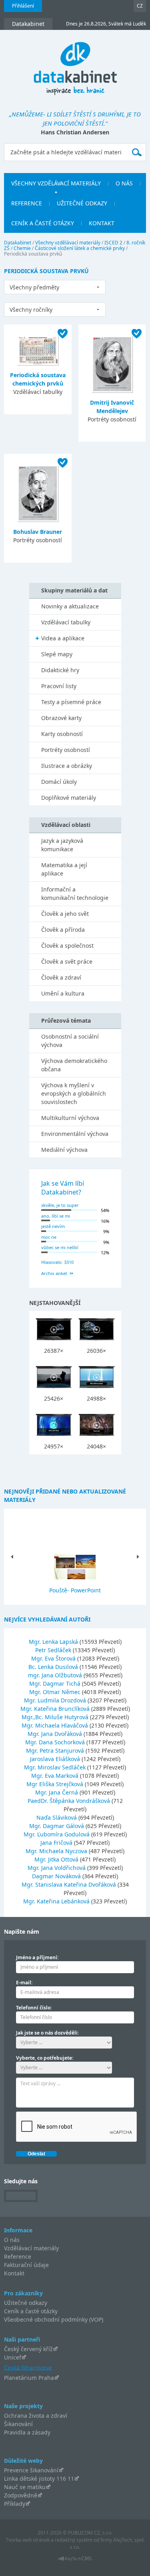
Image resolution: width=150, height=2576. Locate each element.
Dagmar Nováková (57, 1876)
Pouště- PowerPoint (75, 1590)
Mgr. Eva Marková (56, 1776)
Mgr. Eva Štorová (54, 1658)
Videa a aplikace (63, 638)
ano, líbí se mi (56, 1216)
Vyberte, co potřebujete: (45, 2058)
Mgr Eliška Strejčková (56, 1784)
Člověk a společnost (67, 946)
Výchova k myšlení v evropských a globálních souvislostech (74, 1093)
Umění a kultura (63, 993)
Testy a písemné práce (71, 702)
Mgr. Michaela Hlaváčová (56, 1725)
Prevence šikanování (31, 2470)
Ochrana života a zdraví (36, 2416)
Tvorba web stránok (28, 2540)
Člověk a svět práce (67, 961)
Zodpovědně (21, 2495)
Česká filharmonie (28, 2367)
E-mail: (24, 1983)
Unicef (13, 2357)
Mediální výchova (64, 1150)
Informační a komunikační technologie (75, 893)
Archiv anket (54, 1273)
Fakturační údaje (26, 2265)
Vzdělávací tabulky (66, 622)
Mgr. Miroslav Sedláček (56, 1767)
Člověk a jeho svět (65, 914)
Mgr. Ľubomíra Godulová (57, 1834)
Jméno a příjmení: (37, 1957)
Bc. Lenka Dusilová (54, 1667)
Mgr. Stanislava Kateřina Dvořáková (70, 1884)
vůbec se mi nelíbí (60, 1247)
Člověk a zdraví (61, 977)
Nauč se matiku (25, 2487)
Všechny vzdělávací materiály (68, 243)
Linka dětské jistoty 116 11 (39, 2479)
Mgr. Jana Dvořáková (56, 1734)
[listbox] (55, 287)
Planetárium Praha (29, 2378)
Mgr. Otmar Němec (56, 1692)
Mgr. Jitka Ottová (57, 1859)
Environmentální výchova (75, 1134)
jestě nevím (53, 1226)
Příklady (15, 2504)
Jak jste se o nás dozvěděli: (47, 2033)
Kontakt (14, 2273)
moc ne (49, 1237)
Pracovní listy (59, 686)
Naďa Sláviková (57, 1817)
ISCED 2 (113, 243)
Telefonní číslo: (34, 2008)
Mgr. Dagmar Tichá (56, 1684)
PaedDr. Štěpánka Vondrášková (70, 1801)
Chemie (22, 248)
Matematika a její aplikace (64, 869)
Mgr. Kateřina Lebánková (57, 1901)
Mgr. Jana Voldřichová (57, 1868)
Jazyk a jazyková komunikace (62, 845)
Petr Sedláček (54, 1650)
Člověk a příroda (63, 930)
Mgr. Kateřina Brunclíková (56, 1709)
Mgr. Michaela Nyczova (57, 1851)
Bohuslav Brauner (38, 532)
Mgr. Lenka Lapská (54, 1642)
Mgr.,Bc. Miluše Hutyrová (56, 1717)
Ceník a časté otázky (31, 2311)
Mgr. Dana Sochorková (56, 1742)
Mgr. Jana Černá (57, 1792)
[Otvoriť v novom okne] (75, 2561)
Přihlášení (23, 6)
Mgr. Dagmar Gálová (57, 1826)
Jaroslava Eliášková (56, 1759)
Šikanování (18, 2424)
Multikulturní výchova (70, 1118)
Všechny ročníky (31, 310)
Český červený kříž (28, 2349)
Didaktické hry (60, 670)
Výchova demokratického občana (74, 1065)
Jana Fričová (57, 1843)
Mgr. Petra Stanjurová (56, 1750)
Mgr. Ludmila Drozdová (56, 1700)
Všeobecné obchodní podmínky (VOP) (54, 2319)
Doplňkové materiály (69, 798)
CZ (140, 6)
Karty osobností (62, 734)
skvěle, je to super (60, 1205)
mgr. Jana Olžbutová (56, 1675)
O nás (12, 2240)
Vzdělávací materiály (31, 2248)
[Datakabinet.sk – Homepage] (75, 64)
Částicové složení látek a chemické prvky (80, 248)
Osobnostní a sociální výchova (70, 1041)
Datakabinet (18, 243)
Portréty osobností (66, 750)
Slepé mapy (57, 654)
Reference (18, 2256)
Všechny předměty (34, 287)
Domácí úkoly (59, 782)
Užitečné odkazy (26, 2303)
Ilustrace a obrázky (67, 766)
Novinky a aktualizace (70, 606)
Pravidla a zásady (27, 2432)
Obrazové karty (61, 718)
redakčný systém (74, 2540)
